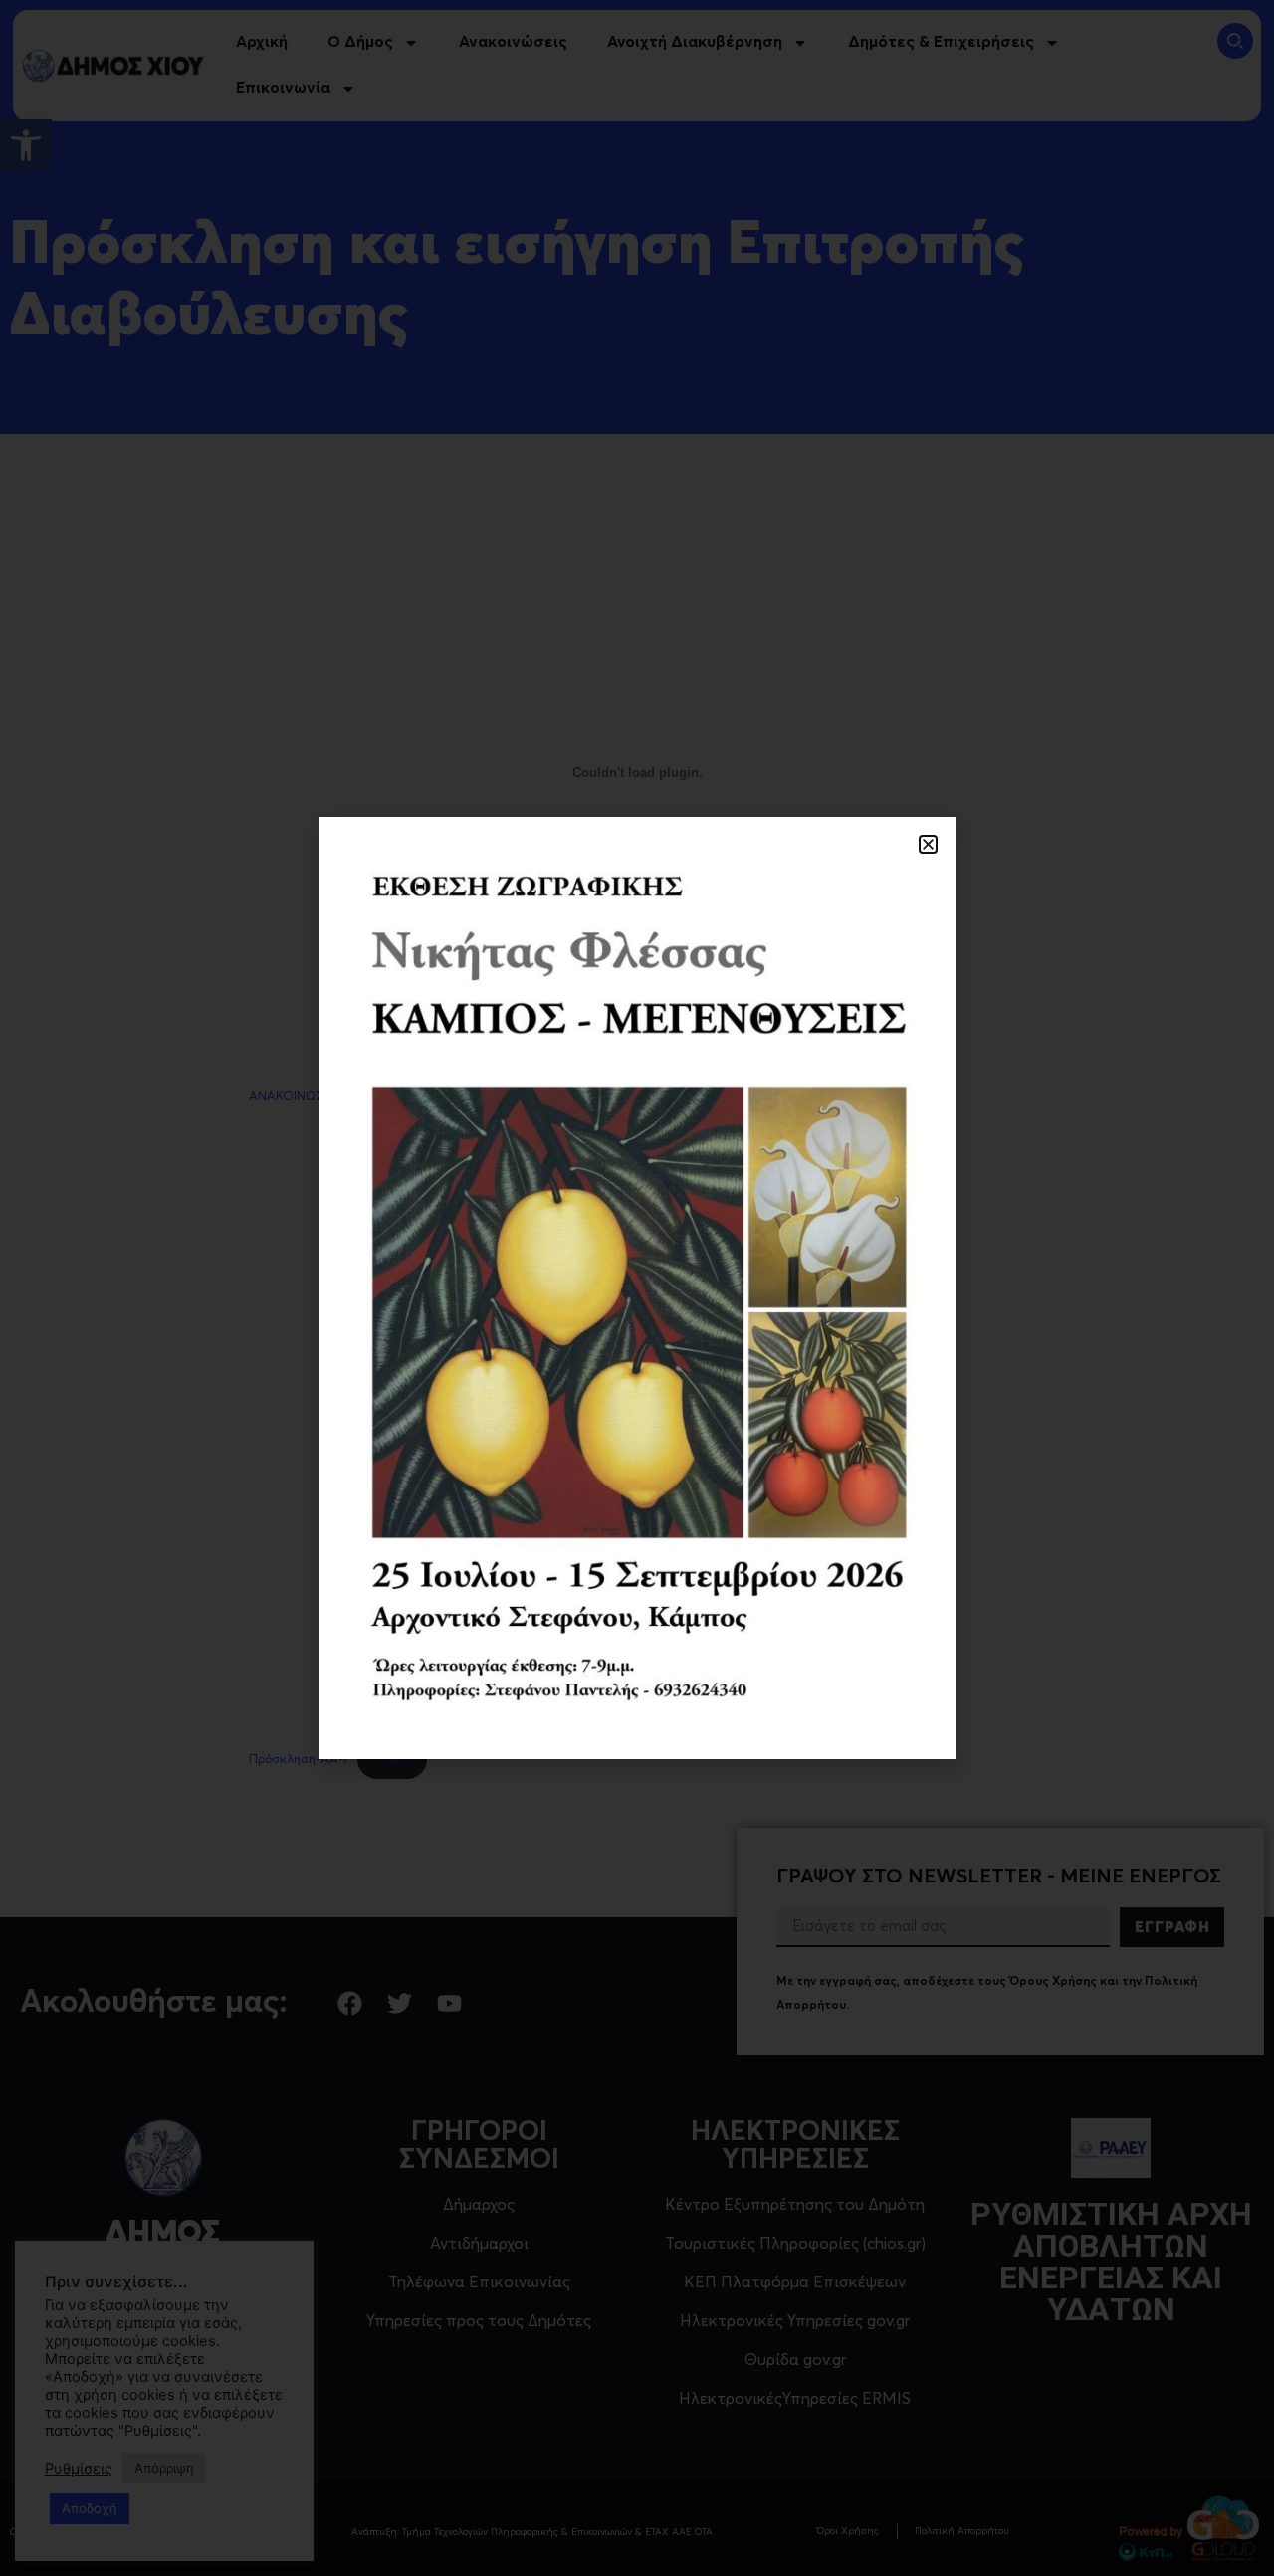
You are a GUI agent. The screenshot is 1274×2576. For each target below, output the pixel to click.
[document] (637, 1288)
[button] (928, 844)
